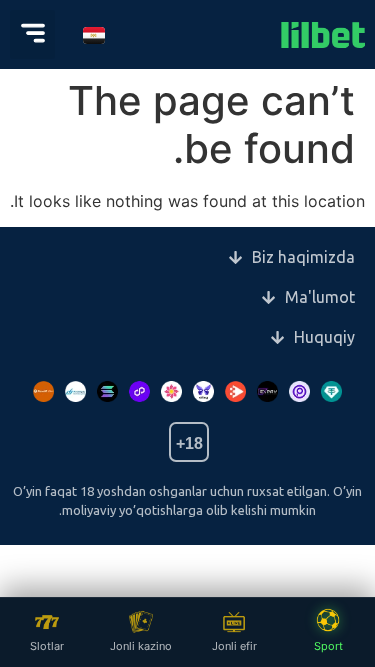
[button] (32, 34)
